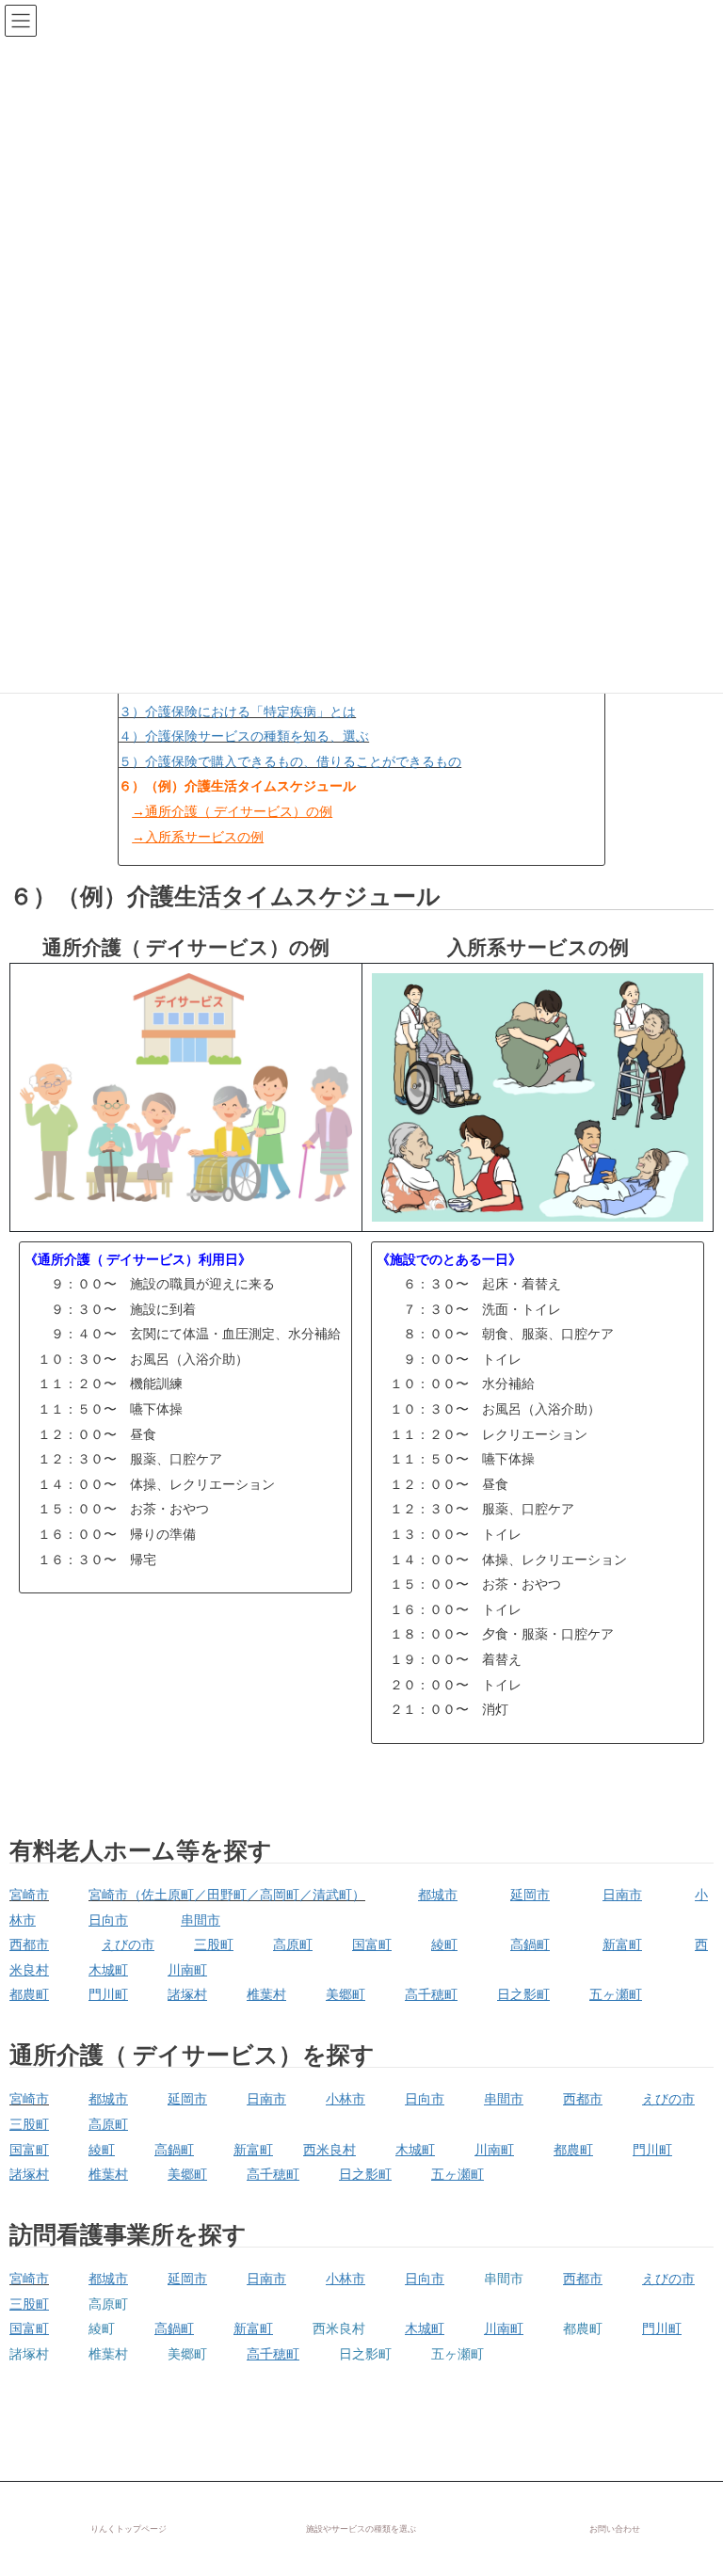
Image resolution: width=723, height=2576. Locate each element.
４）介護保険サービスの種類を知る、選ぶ (244, 736)
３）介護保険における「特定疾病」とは (237, 712)
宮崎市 (29, 1895)
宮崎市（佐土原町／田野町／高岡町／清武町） (227, 1895)
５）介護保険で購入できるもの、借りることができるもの (290, 761)
